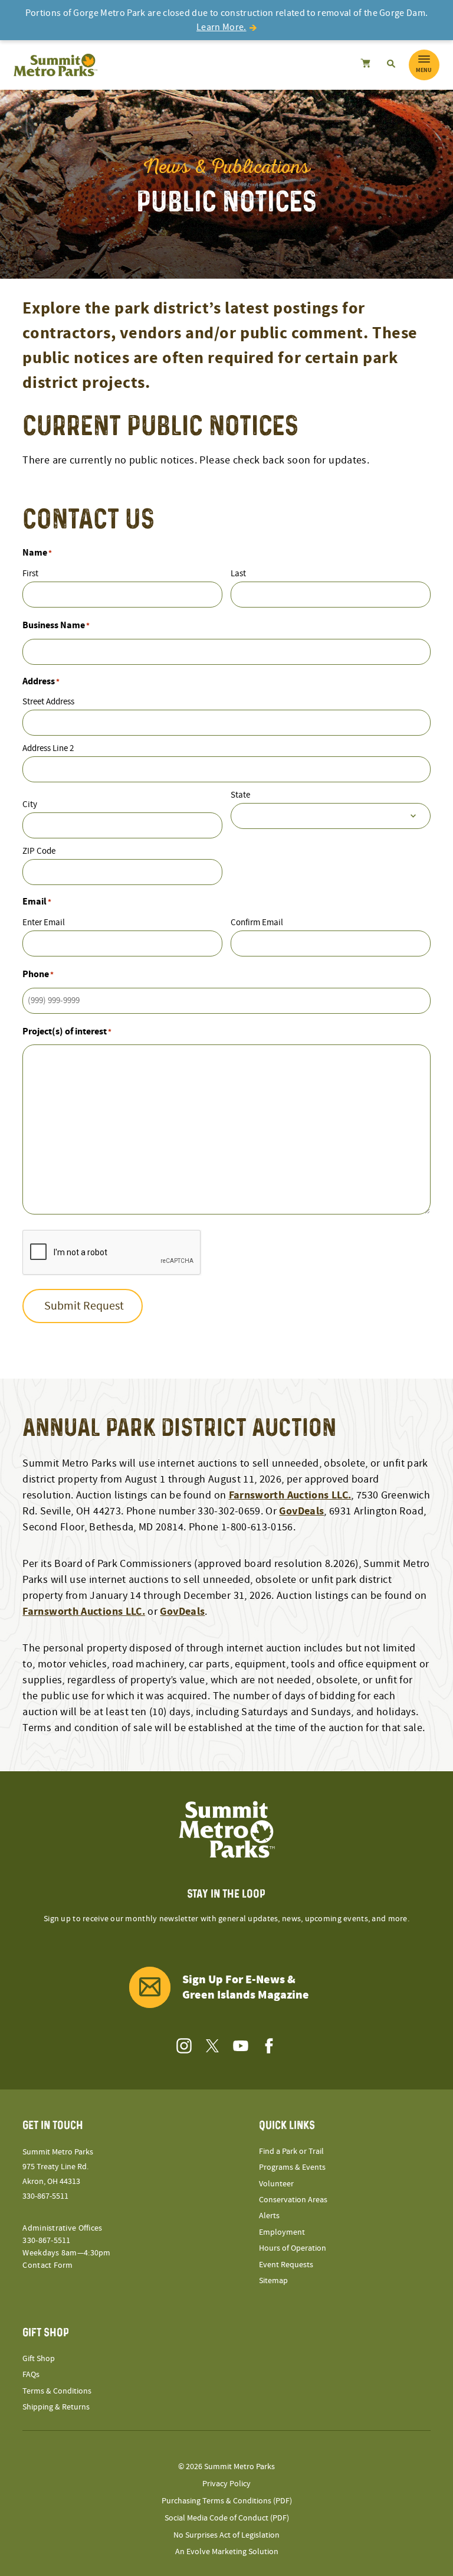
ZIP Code (39, 851)
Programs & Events (292, 2167)
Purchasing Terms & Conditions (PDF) (227, 2501)
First (30, 574)
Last (238, 574)
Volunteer (276, 2184)
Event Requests (286, 2265)
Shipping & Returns (56, 2407)
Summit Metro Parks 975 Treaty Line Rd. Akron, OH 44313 (58, 2167)
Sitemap (273, 2281)
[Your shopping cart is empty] (365, 65)
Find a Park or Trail (291, 2151)
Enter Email (44, 923)
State (240, 795)
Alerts (269, 2216)
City (30, 804)
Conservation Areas (293, 2200)
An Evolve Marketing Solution (227, 2552)
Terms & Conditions (57, 2391)
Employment (282, 2232)
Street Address (48, 702)
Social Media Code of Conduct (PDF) (227, 2518)
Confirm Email (257, 923)
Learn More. (221, 27)
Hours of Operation (293, 2248)
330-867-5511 (45, 2196)
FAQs (31, 2375)
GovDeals (301, 1511)
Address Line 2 (48, 748)
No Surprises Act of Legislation (226, 2535)
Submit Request (84, 1306)
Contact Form (47, 2265)
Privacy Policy (226, 2484)
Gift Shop (39, 2359)
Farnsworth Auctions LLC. (290, 1495)
